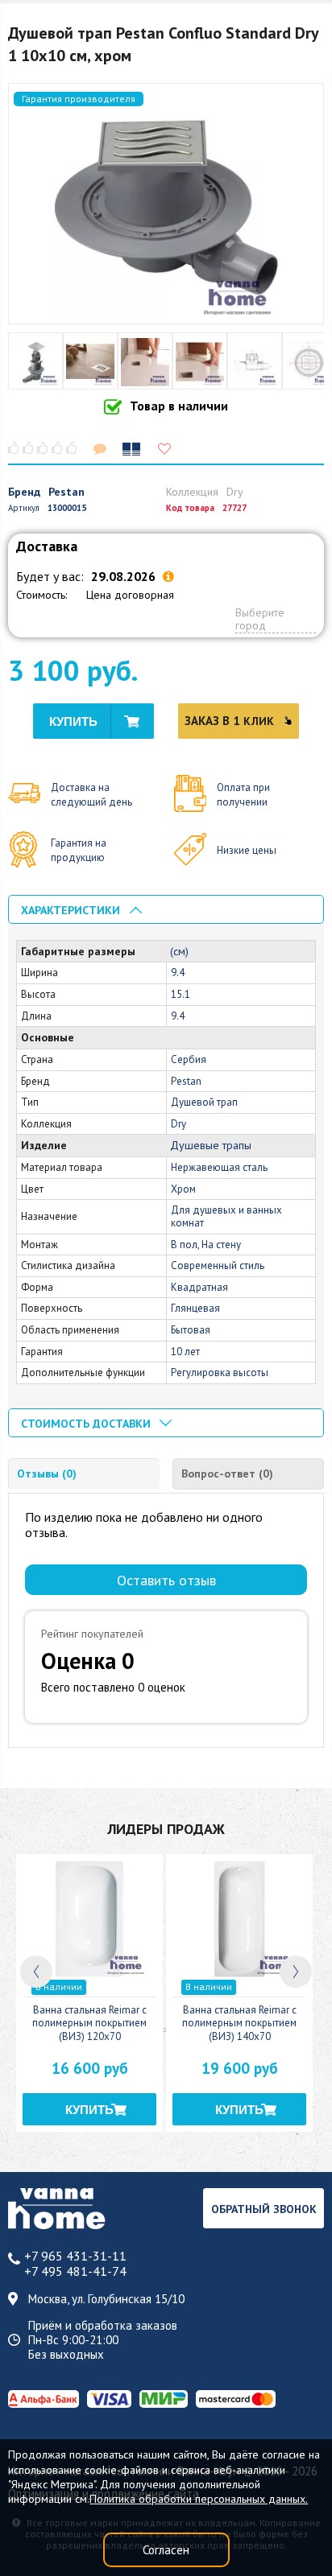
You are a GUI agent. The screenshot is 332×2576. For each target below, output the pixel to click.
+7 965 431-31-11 (75, 2256)
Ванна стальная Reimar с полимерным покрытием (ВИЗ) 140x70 (239, 2024)
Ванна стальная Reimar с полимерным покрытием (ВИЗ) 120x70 (89, 2024)
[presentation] (36, 1972)
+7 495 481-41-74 (75, 2271)
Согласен (166, 2550)
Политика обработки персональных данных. (199, 2499)
